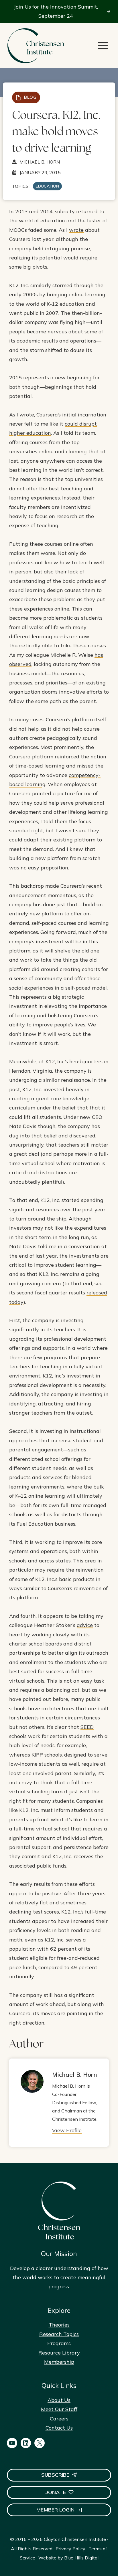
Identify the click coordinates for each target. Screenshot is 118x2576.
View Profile (67, 2130)
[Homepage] (36, 46)
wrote (76, 230)
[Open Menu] (103, 46)
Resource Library (59, 2353)
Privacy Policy (70, 2549)
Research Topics (59, 2334)
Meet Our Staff (59, 2409)
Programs (59, 2343)
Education (47, 186)
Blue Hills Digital (81, 2558)
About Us (59, 2400)
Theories (59, 2325)
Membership (59, 2362)
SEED (87, 1727)
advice (85, 1625)
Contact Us (59, 2428)
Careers (59, 2419)
